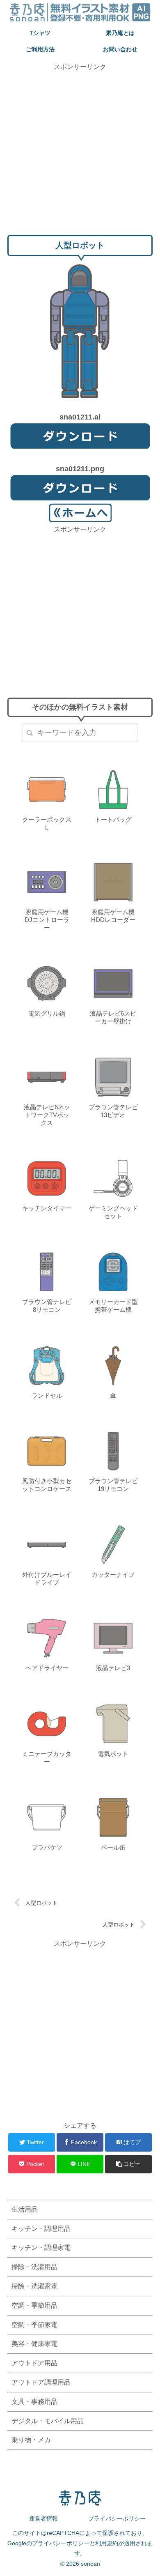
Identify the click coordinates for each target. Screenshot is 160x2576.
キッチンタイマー (47, 1208)
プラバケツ (47, 1847)
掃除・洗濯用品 (34, 2267)
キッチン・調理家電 (41, 2248)
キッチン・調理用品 (41, 2229)
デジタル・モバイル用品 (48, 2421)
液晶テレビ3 (113, 1668)
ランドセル (47, 1395)
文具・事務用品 (34, 2402)
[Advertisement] (80, 152)
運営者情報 (43, 2518)
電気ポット (113, 1754)
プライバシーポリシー (117, 2518)
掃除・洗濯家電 (34, 2286)
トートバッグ (113, 819)
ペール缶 (113, 1847)
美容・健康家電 (34, 2344)
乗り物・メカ (31, 2440)
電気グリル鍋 (47, 1013)
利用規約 (107, 2543)
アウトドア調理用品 (41, 2382)
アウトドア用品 (34, 2363)
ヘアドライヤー (47, 1668)
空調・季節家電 (34, 2325)
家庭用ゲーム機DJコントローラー (47, 920)
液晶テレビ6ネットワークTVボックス (47, 1115)
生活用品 (25, 2209)
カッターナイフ (113, 1575)
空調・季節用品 (34, 2305)
